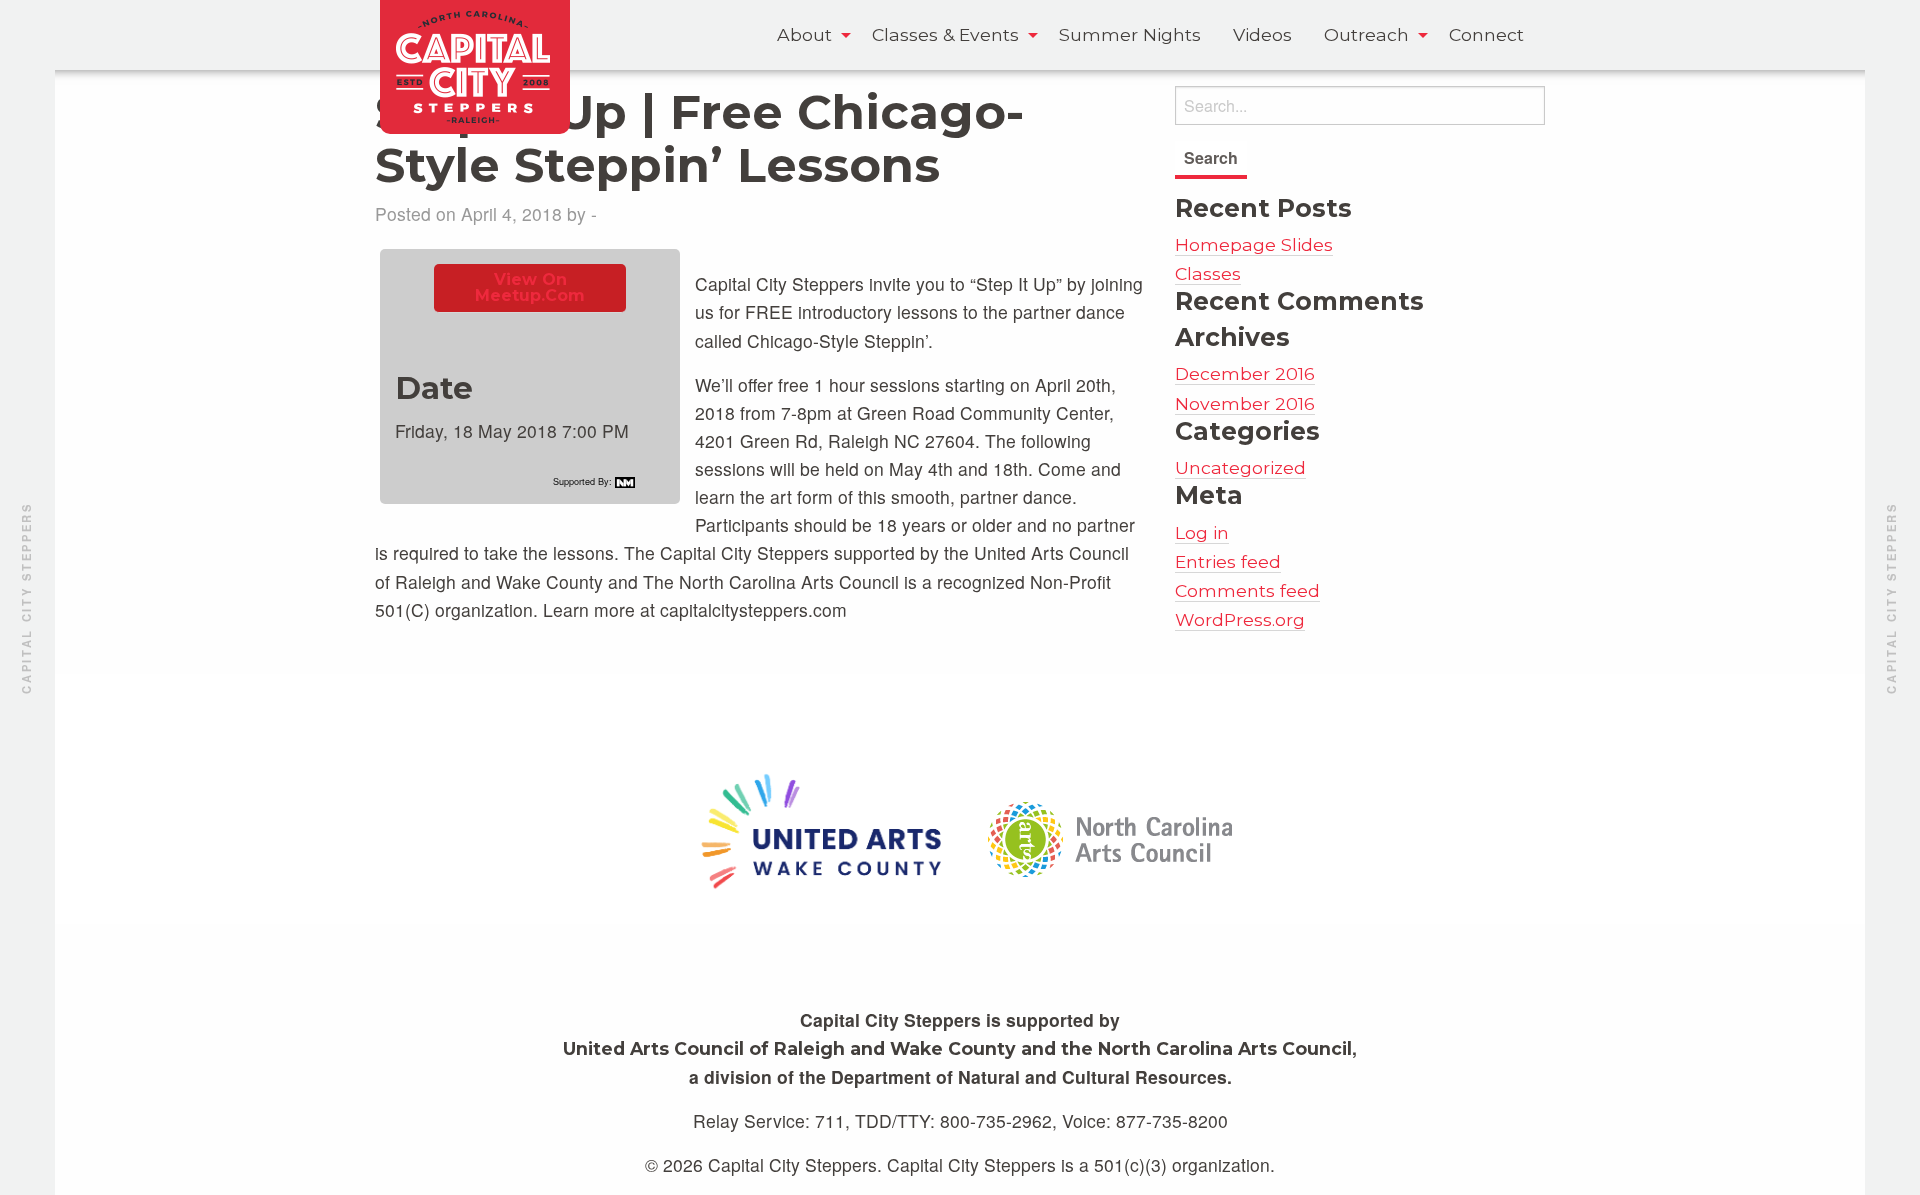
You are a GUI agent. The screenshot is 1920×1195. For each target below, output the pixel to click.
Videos (1262, 34)
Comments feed (1247, 590)
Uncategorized (1240, 467)
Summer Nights (1130, 34)
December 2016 (1245, 373)
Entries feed (1228, 561)
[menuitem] (808, 35)
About (804, 34)
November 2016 (1245, 403)
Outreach (1366, 34)
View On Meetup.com (530, 287)
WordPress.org (1240, 619)
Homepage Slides (1254, 244)
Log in (1202, 532)
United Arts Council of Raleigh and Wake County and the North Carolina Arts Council (957, 1048)
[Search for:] (1360, 105)
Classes (1208, 273)
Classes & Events (945, 34)
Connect (1486, 34)
